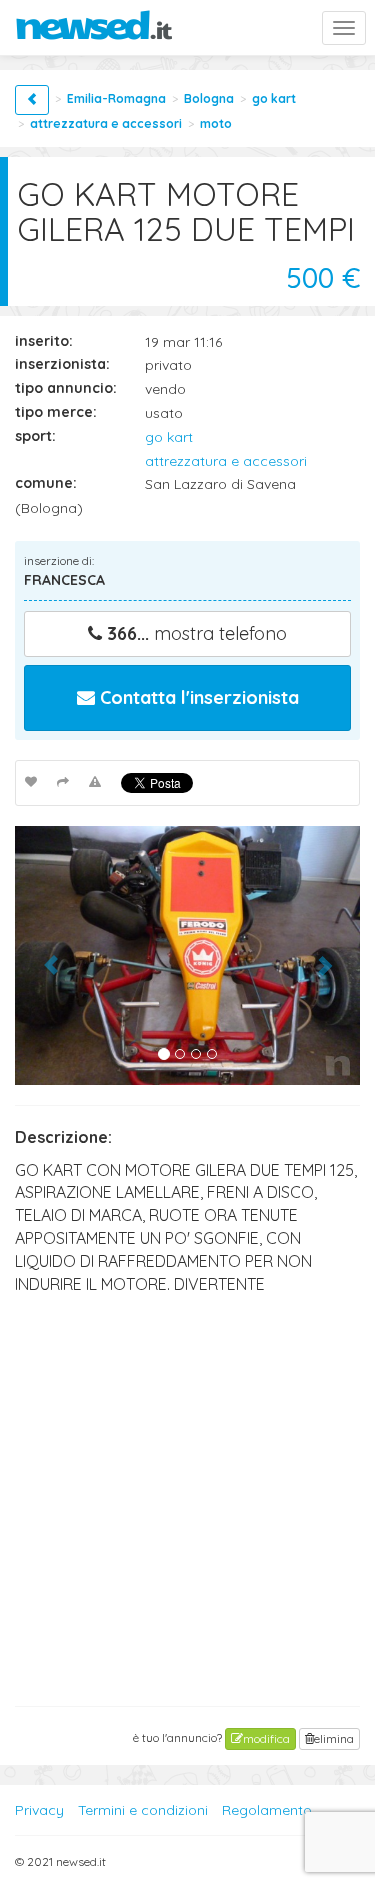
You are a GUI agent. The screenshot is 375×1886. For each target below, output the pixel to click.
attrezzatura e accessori (106, 123)
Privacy (39, 1810)
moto (216, 123)
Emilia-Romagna (116, 98)
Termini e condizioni (143, 1810)
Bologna (209, 98)
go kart (274, 98)
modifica (266, 1738)
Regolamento (267, 1810)
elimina (334, 1738)
